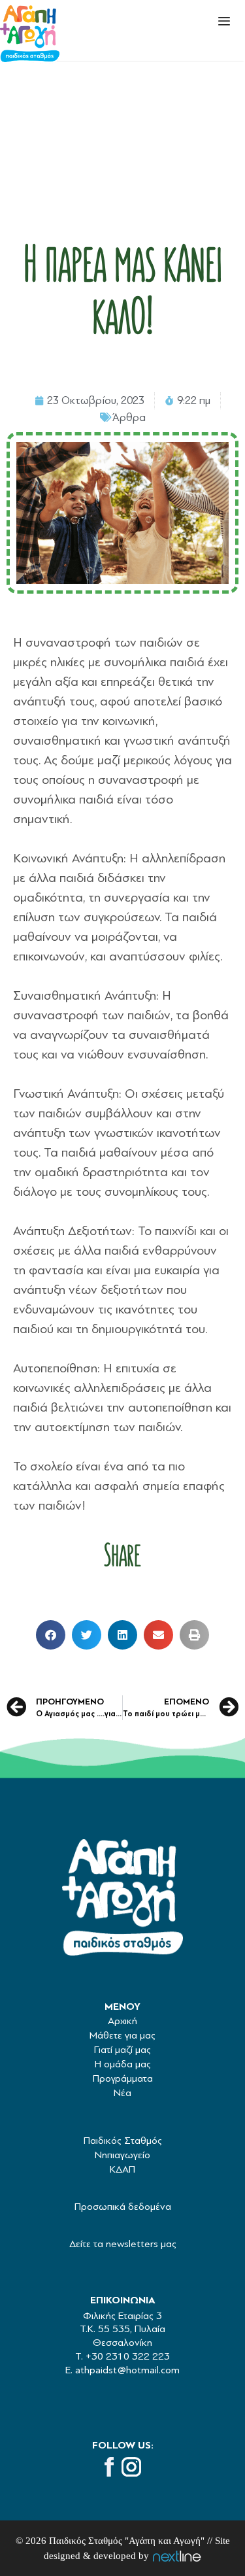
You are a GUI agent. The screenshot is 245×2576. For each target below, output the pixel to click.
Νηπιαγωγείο (122, 2155)
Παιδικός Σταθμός (123, 2141)
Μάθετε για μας (122, 2035)
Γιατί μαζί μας (122, 2050)
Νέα (122, 2093)
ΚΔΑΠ (122, 2169)
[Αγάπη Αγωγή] (30, 35)
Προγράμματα (123, 2078)
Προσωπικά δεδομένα (123, 2207)
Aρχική (122, 2021)
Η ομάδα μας (123, 2064)
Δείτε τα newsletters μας (123, 2244)
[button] (51, 1635)
